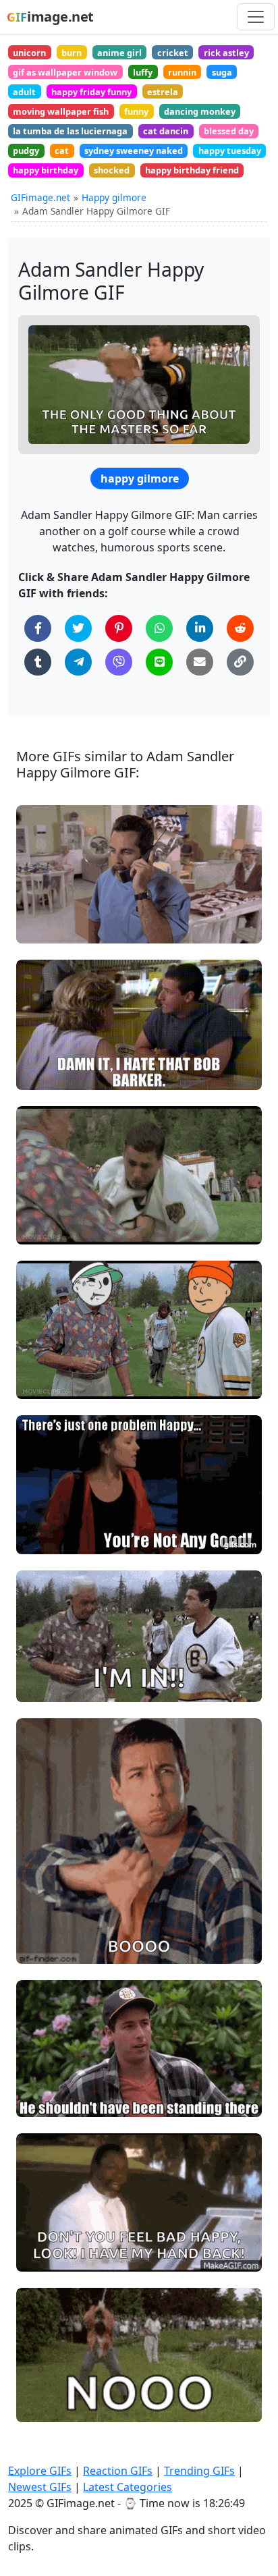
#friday (44, 2256)
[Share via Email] (200, 662)
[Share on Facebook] (38, 628)
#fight (41, 1383)
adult (24, 92)
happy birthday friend (192, 170)
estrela (163, 92)
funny (136, 111)
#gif (37, 1947)
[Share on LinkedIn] (200, 628)
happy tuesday (230, 150)
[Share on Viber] (119, 662)
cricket (173, 53)
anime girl (119, 53)
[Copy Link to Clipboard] (240, 662)
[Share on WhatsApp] (159, 628)
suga (222, 72)
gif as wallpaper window (65, 72)
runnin (182, 72)
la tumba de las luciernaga (70, 131)
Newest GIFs (40, 2487)
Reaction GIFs (118, 2471)
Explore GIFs (40, 2471)
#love (40, 1925)
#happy (45, 1538)
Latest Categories (128, 2487)
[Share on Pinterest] (119, 628)
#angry (44, 1229)
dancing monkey (200, 111)
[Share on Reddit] (240, 628)
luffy (143, 72)
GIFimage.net (40, 197)
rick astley (226, 53)
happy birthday (46, 170)
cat (62, 150)
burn (72, 53)
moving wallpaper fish (61, 111)
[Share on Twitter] (78, 628)
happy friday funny (91, 92)
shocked (112, 170)
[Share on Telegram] (78, 662)
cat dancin (166, 131)
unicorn (29, 53)
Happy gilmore (114, 197)
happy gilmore (140, 478)
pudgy (26, 150)
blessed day (229, 131)
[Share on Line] (159, 662)
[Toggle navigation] (256, 17)
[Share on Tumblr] (38, 662)
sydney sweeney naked (134, 150)
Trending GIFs (199, 2471)
